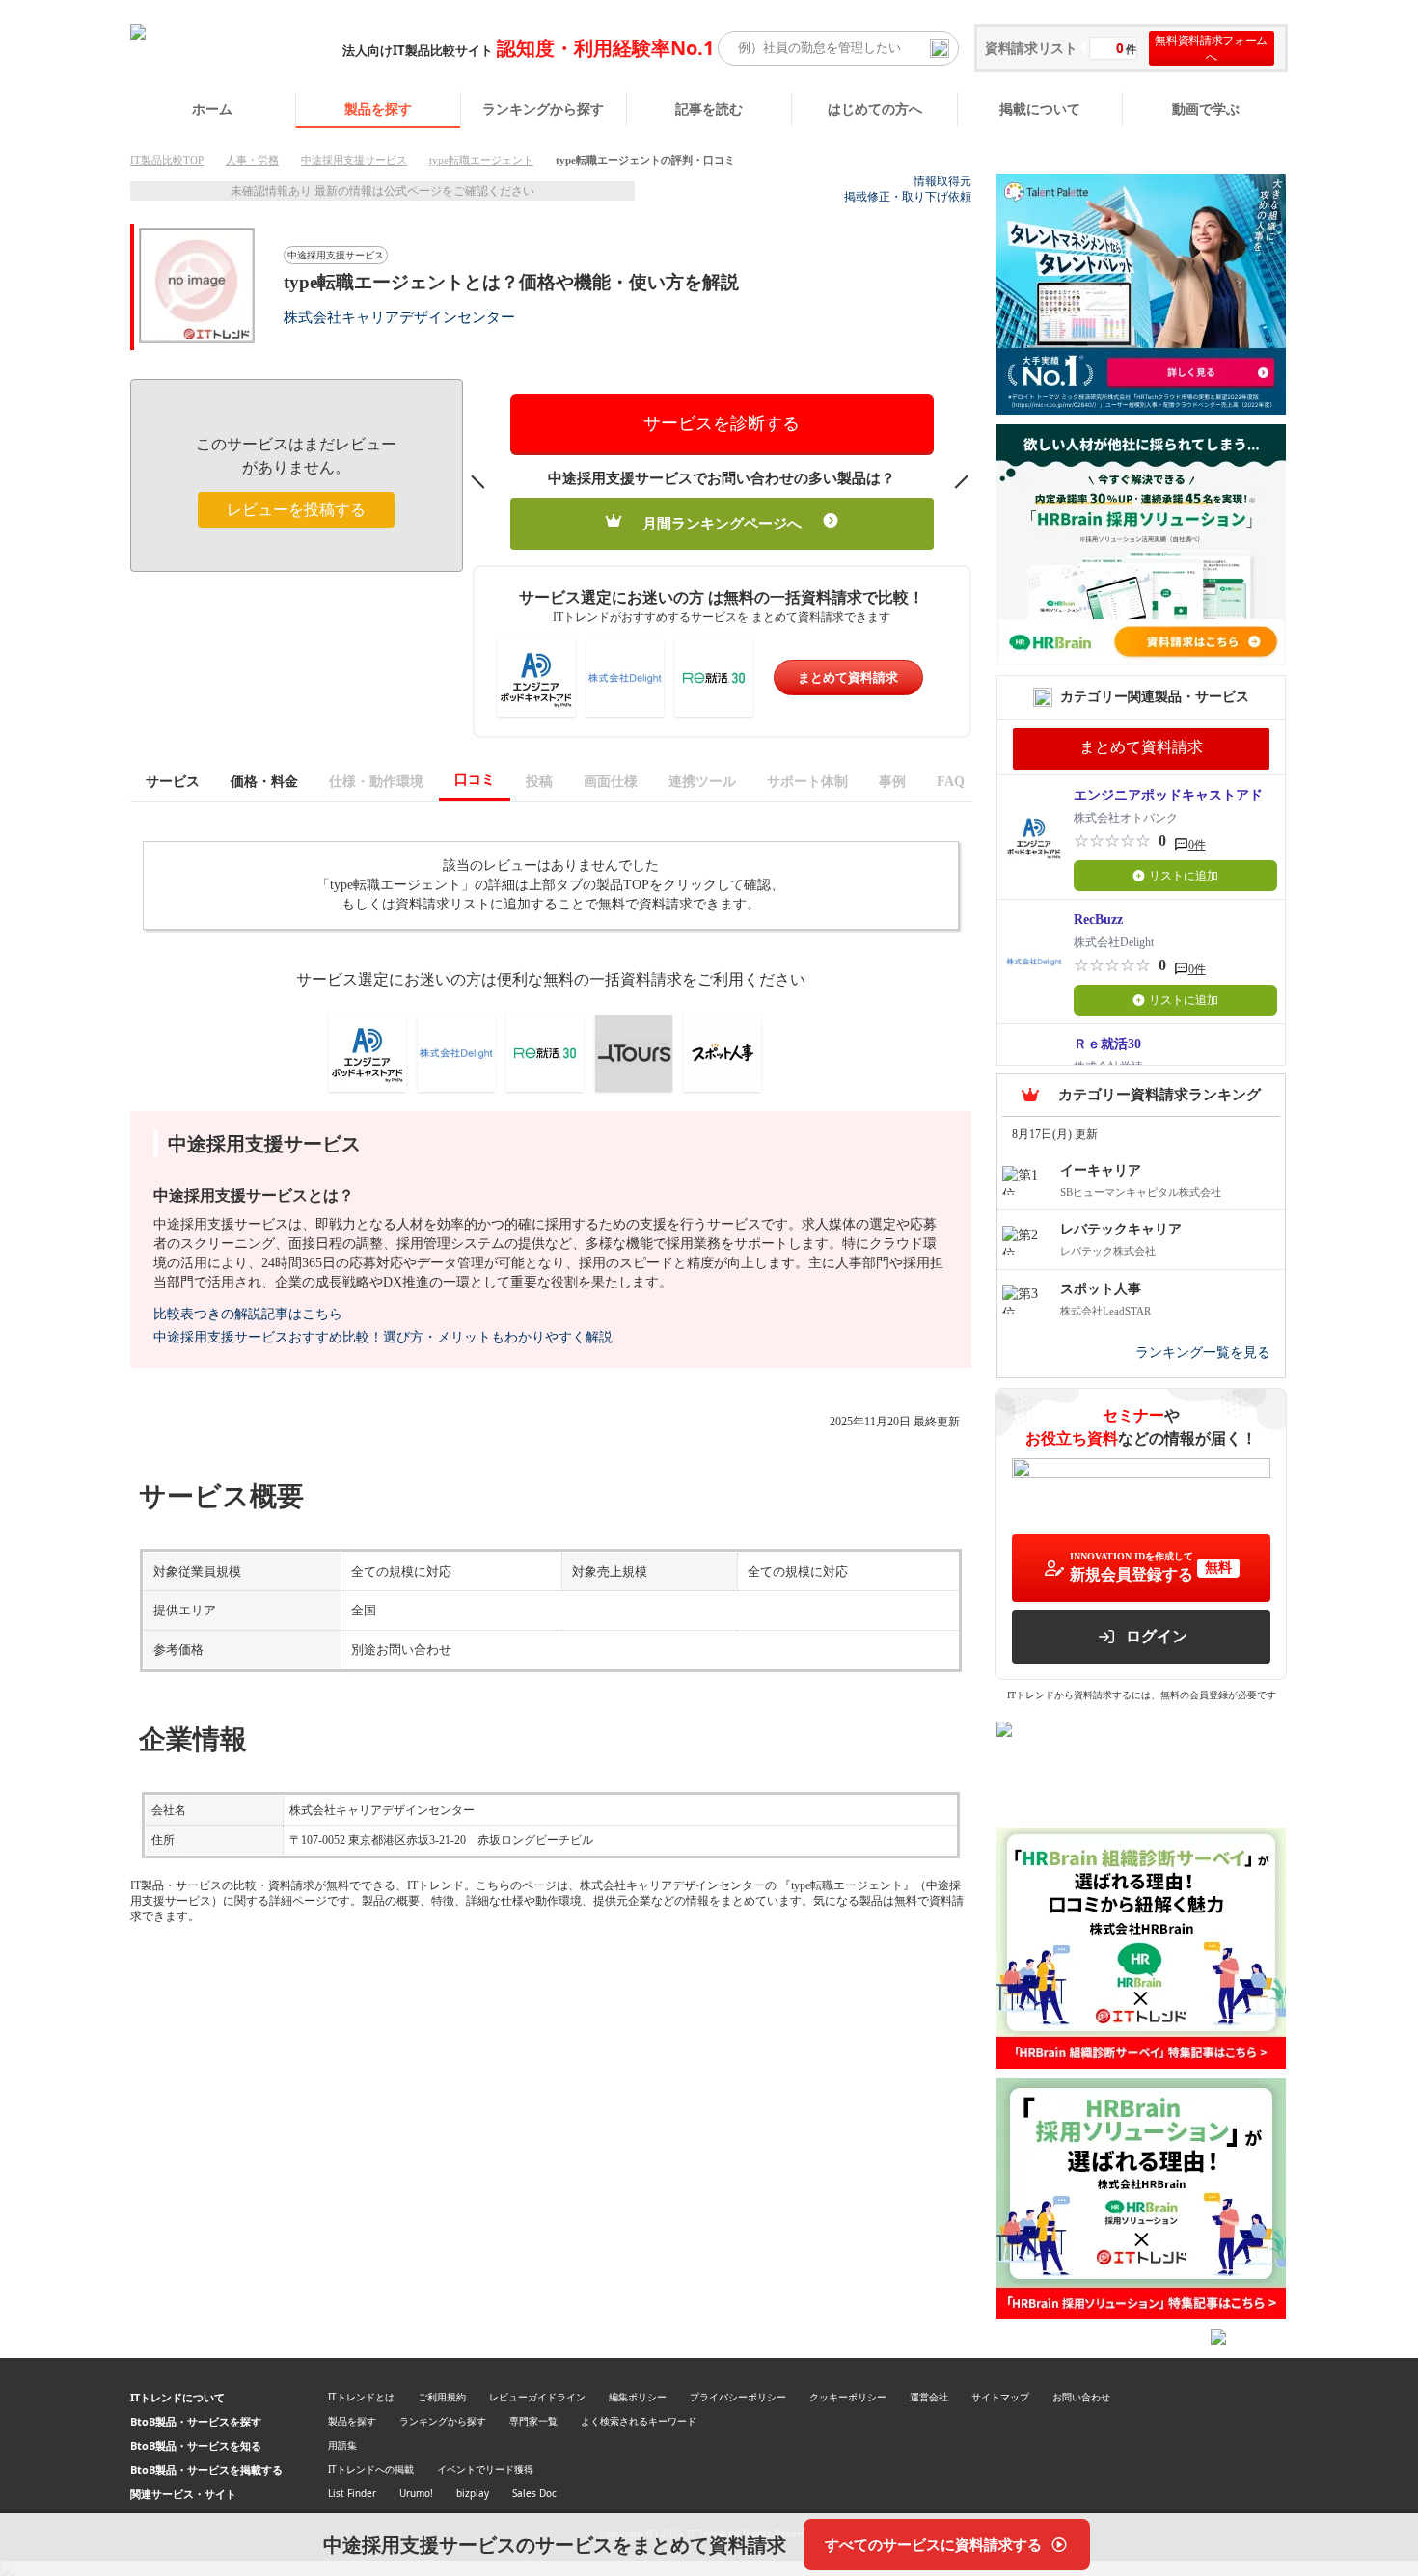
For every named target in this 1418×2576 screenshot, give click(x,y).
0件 (1197, 845)
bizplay (473, 2493)
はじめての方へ (875, 108)
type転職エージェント (481, 160)
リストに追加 (1184, 876)
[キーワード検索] (940, 48)
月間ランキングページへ (722, 524)
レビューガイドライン (537, 2397)
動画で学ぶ (1206, 108)
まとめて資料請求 (848, 678)
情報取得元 (942, 181)
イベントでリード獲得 (485, 2469)
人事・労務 (252, 160)
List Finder (352, 2493)
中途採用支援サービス (354, 160)
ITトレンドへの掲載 (371, 2469)
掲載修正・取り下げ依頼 (908, 197)
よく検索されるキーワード (639, 2421)
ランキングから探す (543, 108)
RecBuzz (1098, 920)
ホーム (212, 108)
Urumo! (416, 2493)
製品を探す (378, 108)
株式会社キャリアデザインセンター (399, 317)
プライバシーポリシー (738, 2397)
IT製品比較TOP (167, 160)
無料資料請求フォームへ (1211, 48)
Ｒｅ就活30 (1107, 1044)
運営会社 (929, 2397)
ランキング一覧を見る (1203, 1353)
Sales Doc (534, 2493)
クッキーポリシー (848, 2397)
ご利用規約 (442, 2397)
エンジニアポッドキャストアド (1168, 795)
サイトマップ (1000, 2397)
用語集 (342, 2445)
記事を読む (709, 108)
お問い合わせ (1081, 2397)
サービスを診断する (722, 423)
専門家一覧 (533, 2421)
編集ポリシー (638, 2397)
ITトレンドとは (361, 2397)
